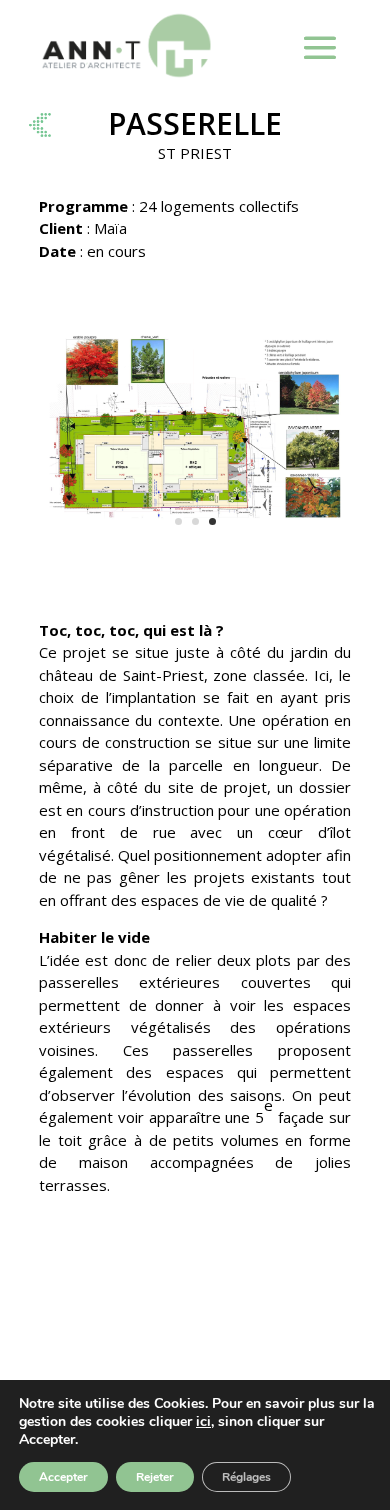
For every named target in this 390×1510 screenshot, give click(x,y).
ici (203, 1422)
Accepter (63, 1477)
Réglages (246, 1477)
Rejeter (155, 1477)
